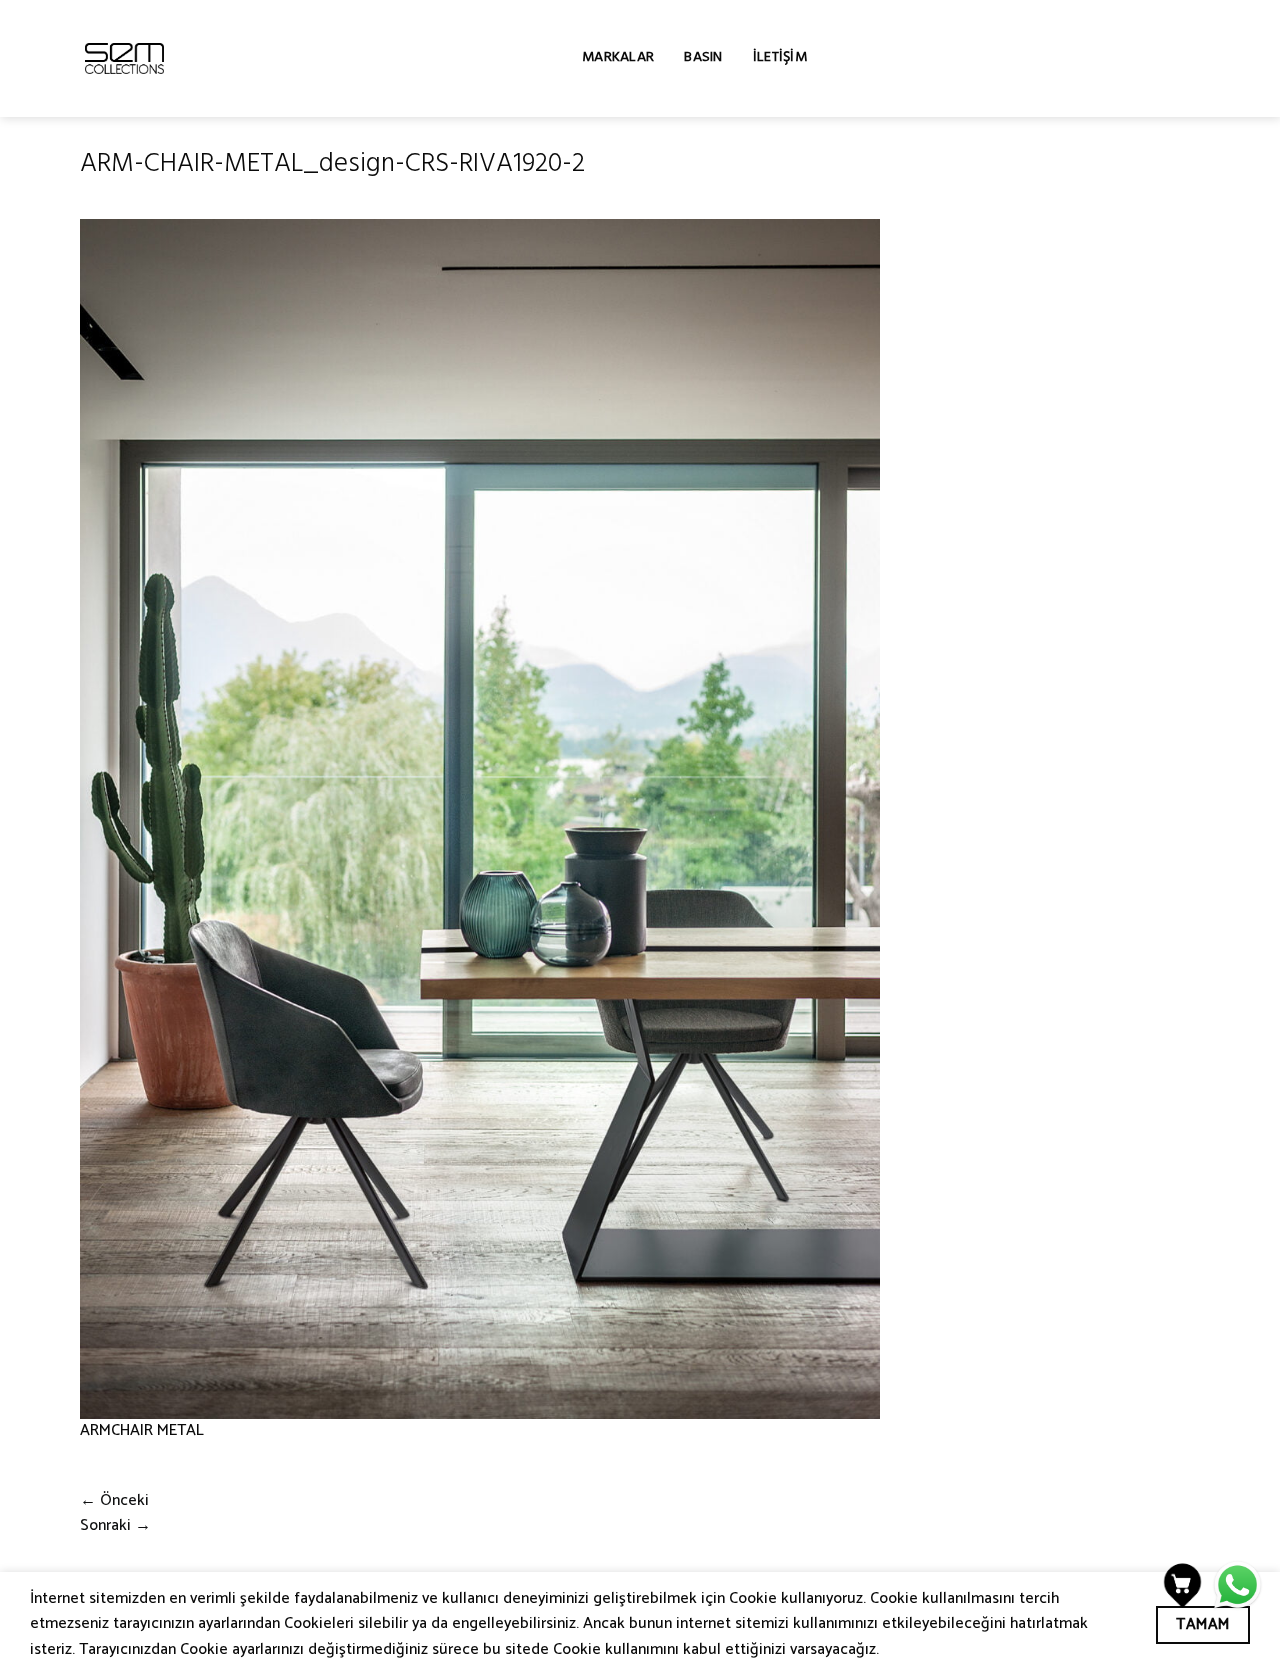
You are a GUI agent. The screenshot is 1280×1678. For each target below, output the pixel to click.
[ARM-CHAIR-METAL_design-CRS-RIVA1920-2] (480, 819)
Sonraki (115, 1526)
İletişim (780, 58)
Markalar (618, 58)
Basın (703, 58)
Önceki (114, 1501)
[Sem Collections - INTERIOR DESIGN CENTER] (124, 58)
